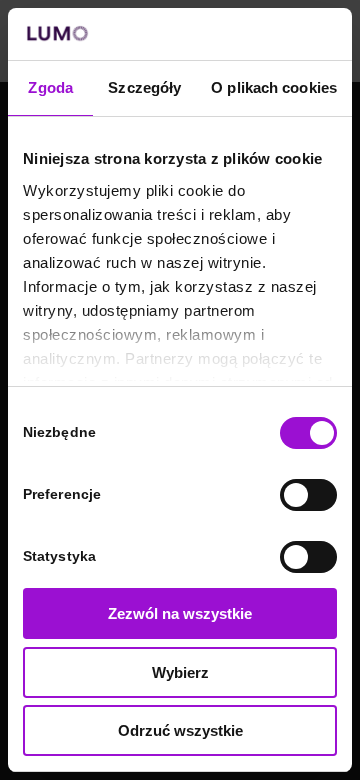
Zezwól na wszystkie (180, 613)
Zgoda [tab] (50, 87)
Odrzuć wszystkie (180, 730)
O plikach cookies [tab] (274, 87)
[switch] (308, 495)
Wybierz (180, 672)
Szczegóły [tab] (144, 87)
